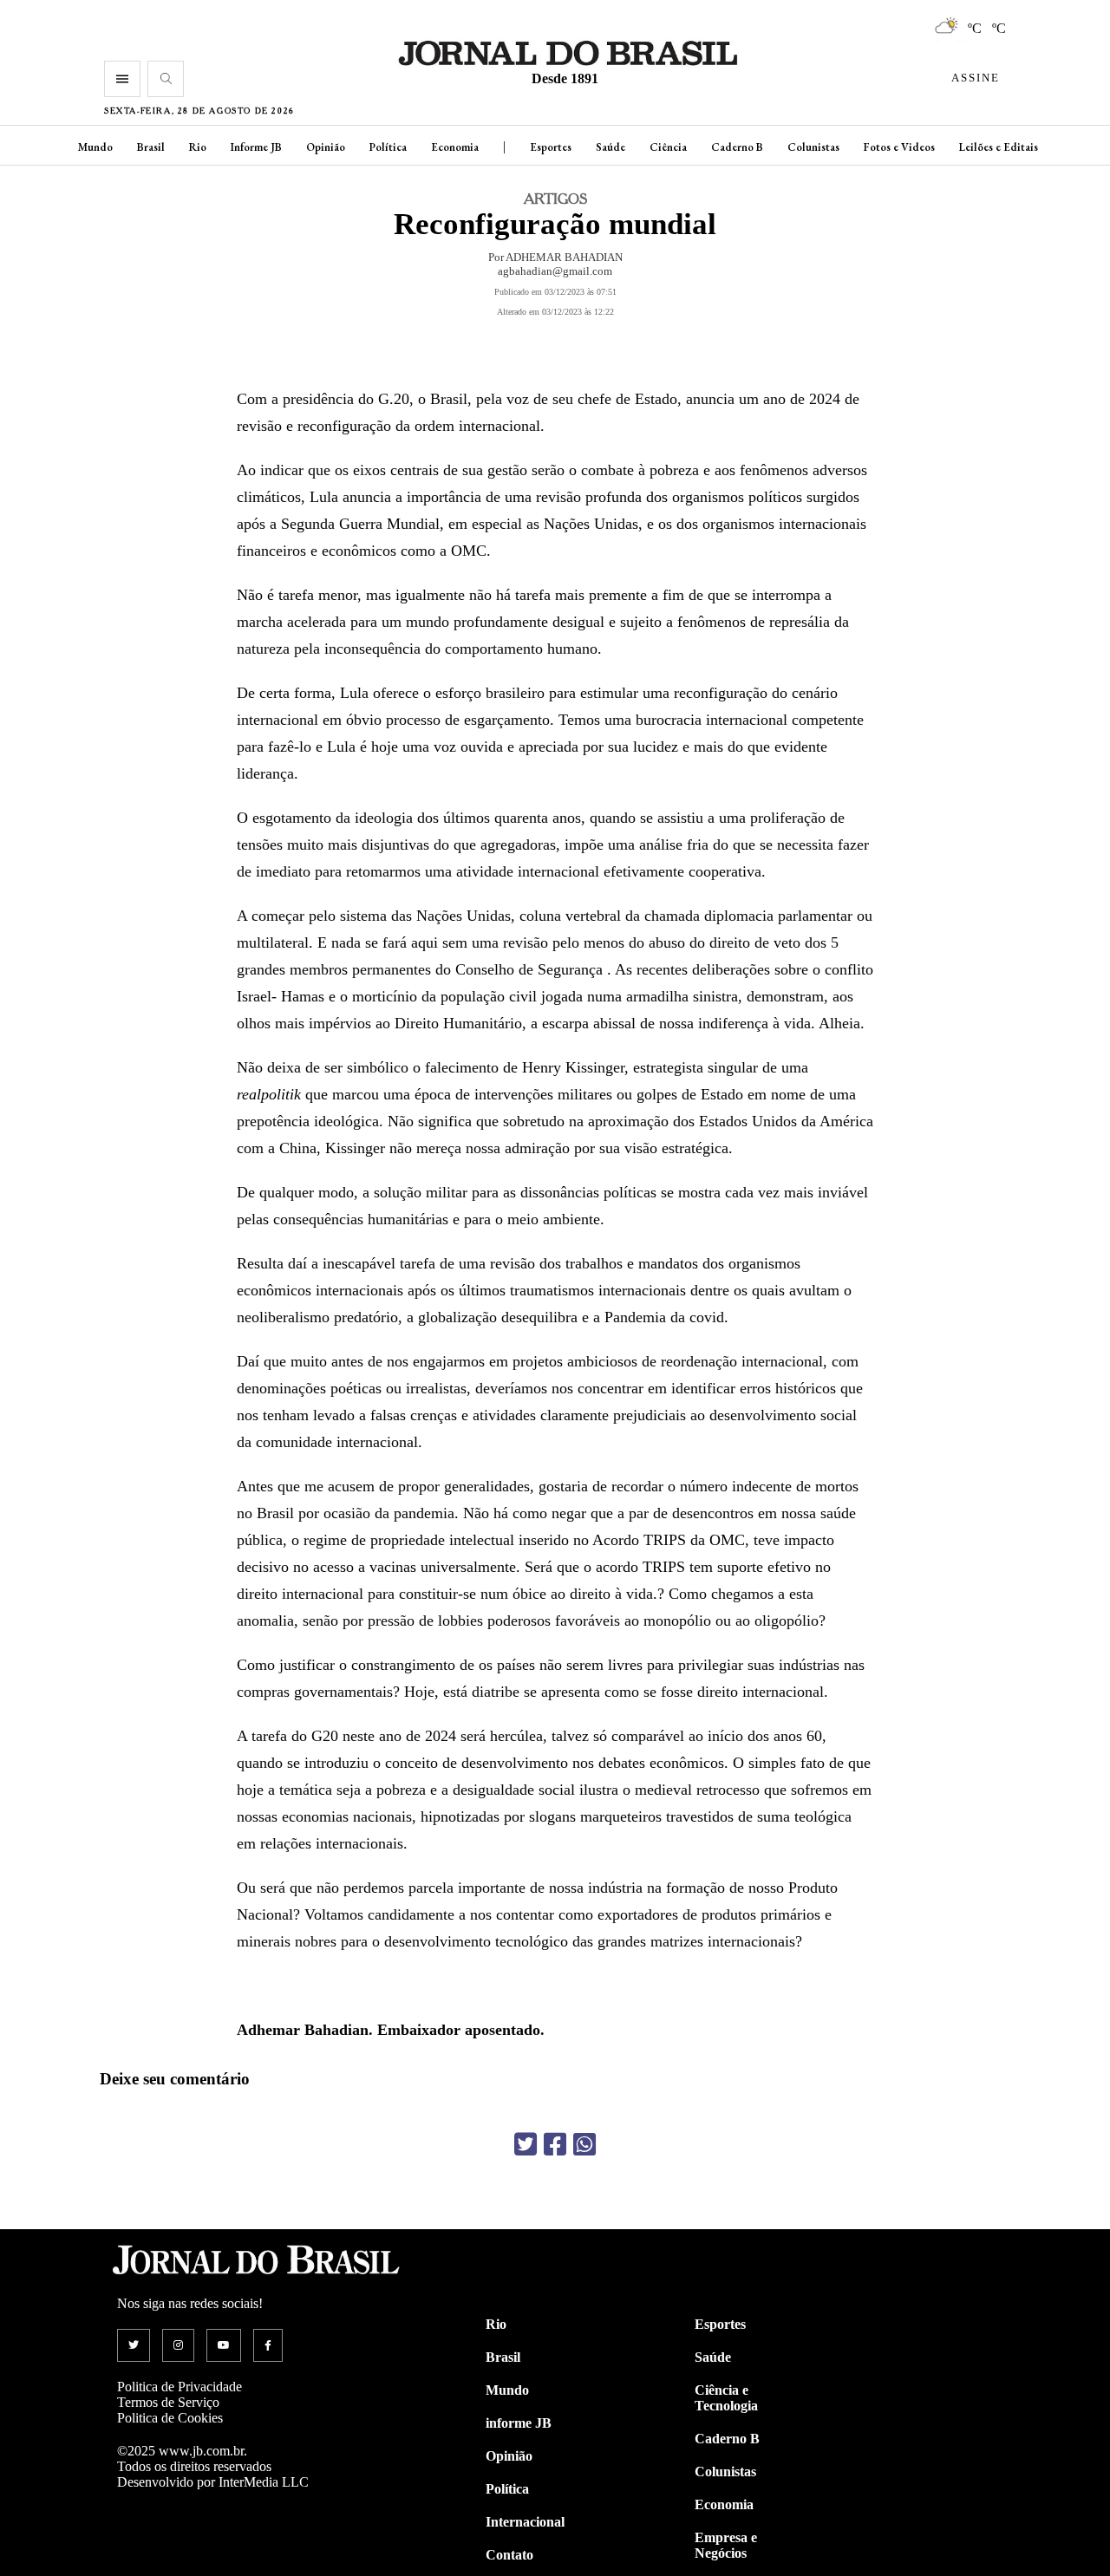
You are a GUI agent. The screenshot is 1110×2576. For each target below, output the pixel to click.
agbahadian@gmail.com (555, 271)
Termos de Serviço (168, 2402)
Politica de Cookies (170, 2418)
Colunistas (813, 147)
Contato (509, 2555)
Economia (455, 147)
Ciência (668, 147)
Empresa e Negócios (726, 2545)
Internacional (525, 2522)
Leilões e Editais (999, 147)
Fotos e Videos (899, 147)
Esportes (551, 147)
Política (388, 147)
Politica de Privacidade (180, 2387)
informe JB (519, 2423)
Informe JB (256, 147)
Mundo (95, 147)
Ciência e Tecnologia (726, 2398)
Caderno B (737, 147)
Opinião (326, 147)
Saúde (610, 147)
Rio (198, 147)
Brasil (151, 147)
